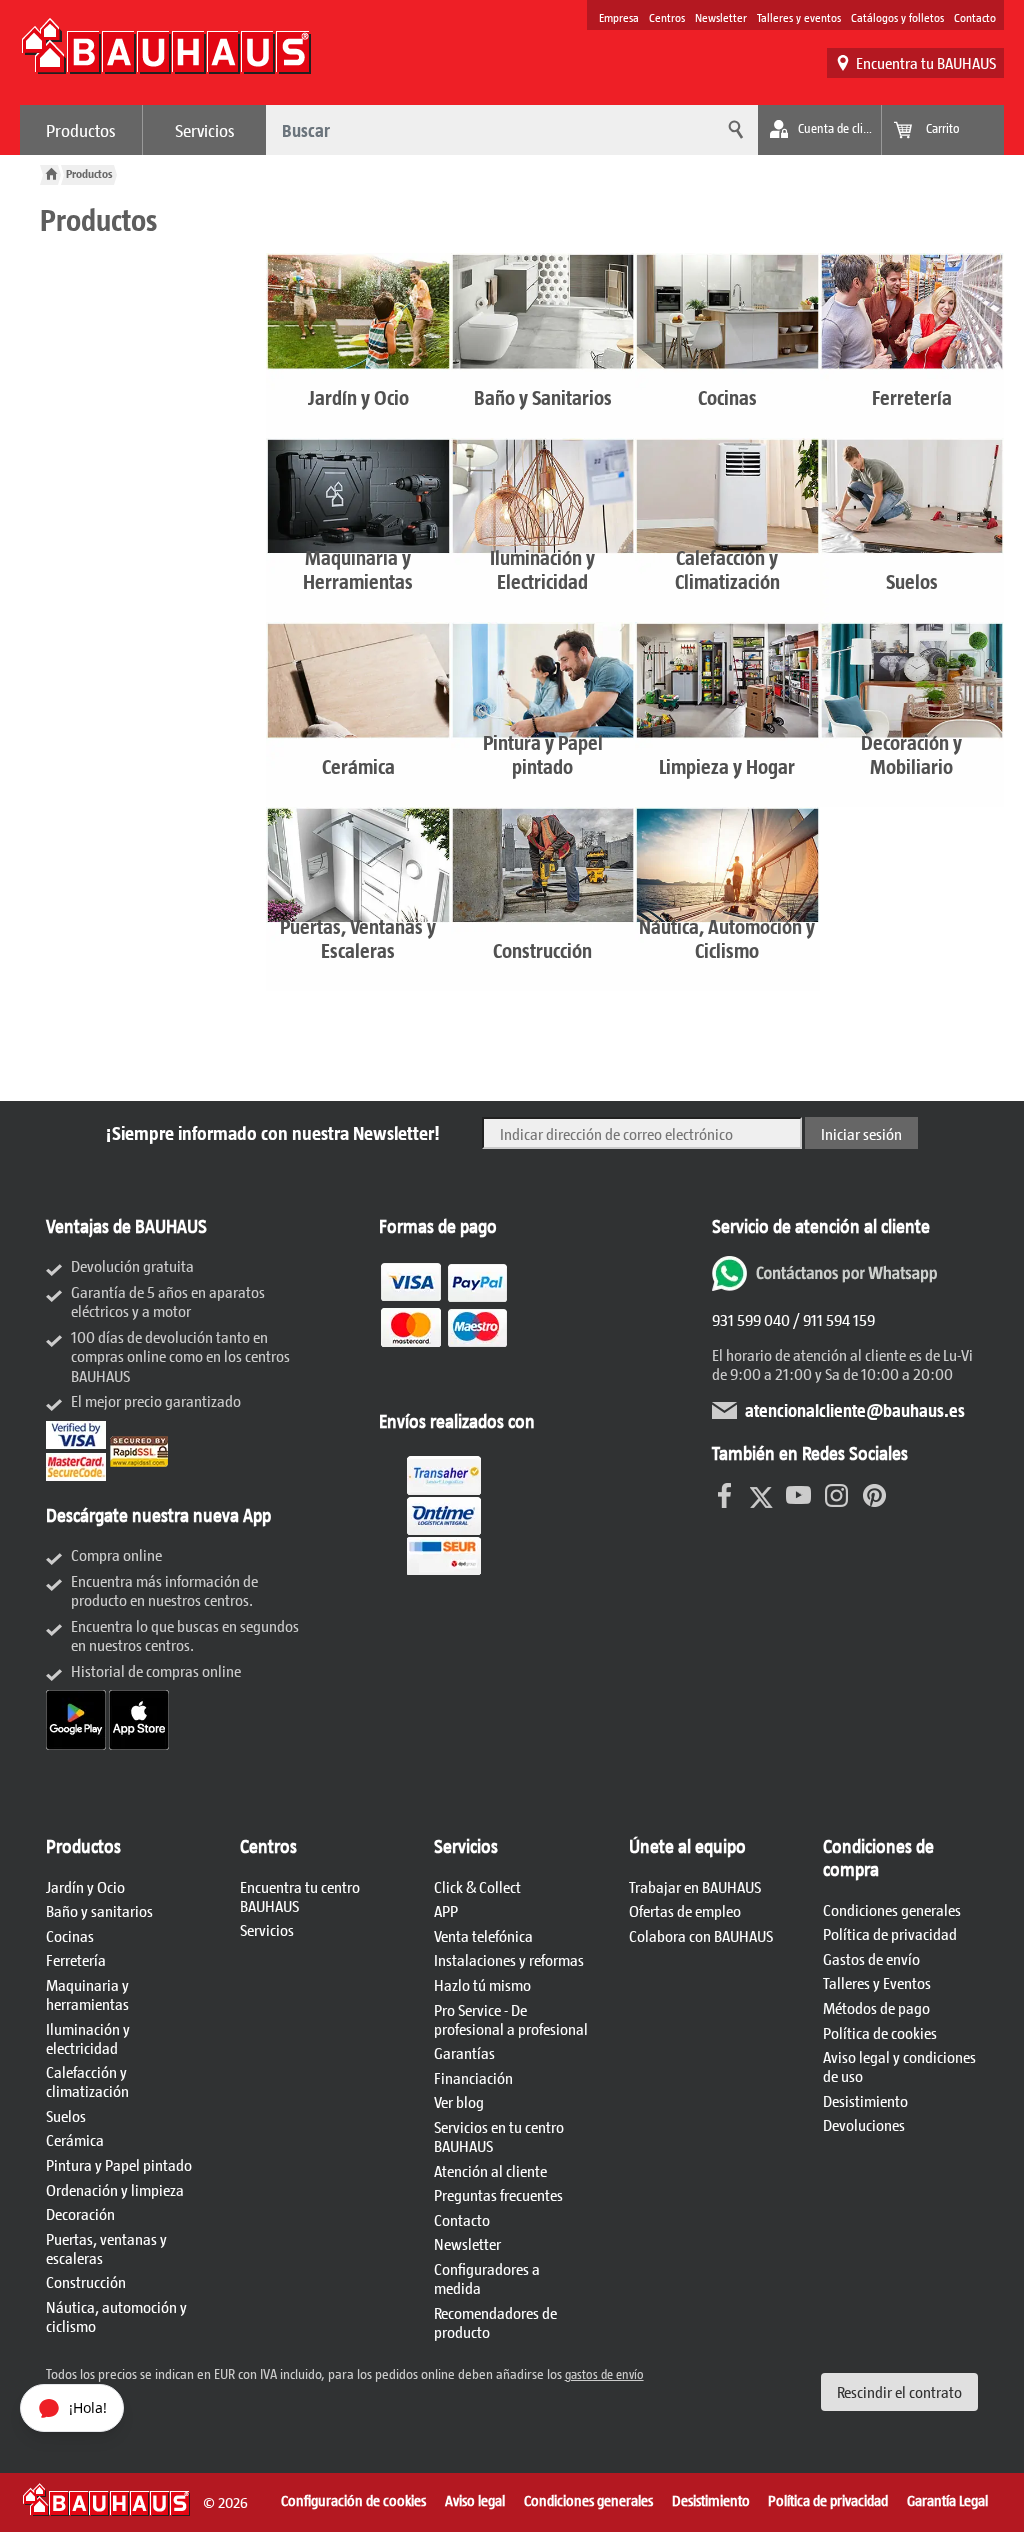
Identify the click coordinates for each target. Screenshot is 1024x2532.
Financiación (473, 2077)
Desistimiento (865, 2100)
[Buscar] (733, 130)
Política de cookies (880, 2032)
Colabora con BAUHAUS (701, 1935)
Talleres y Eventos (877, 1982)
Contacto (975, 17)
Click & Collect (477, 1886)
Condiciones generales (892, 1909)
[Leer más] (444, 1379)
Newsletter (721, 17)
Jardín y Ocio (85, 1886)
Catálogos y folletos (897, 17)
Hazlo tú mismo (482, 1984)
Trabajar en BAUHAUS (695, 1886)
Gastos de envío (871, 1958)
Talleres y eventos (799, 17)
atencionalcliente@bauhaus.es (855, 1410)
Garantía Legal (947, 2500)
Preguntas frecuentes (498, 2194)
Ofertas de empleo (685, 1910)
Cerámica (75, 2139)
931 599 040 (751, 1319)
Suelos (66, 2115)
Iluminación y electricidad (88, 2038)
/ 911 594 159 (832, 1319)
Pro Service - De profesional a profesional (511, 2019)
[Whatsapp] (827, 1284)
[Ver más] (444, 1574)
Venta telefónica (483, 1935)
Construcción (86, 2281)
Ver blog (459, 2101)
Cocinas (70, 1935)
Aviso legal (475, 2500)
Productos (81, 130)
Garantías (464, 2052)
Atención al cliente (490, 2170)
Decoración (80, 2213)
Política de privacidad (890, 1933)
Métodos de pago (876, 2007)
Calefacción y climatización (87, 2081)
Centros (667, 17)
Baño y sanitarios (99, 1910)
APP (446, 1910)
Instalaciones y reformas (509, 1959)
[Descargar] (77, 1743)
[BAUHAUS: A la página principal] (166, 56)
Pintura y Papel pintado (119, 2164)
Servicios (205, 130)
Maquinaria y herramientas (87, 1994)
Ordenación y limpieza (115, 2189)
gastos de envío (604, 2374)
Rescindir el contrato (899, 2391)
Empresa (619, 17)
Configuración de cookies (353, 2500)
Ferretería (76, 1959)
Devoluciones (864, 2124)
